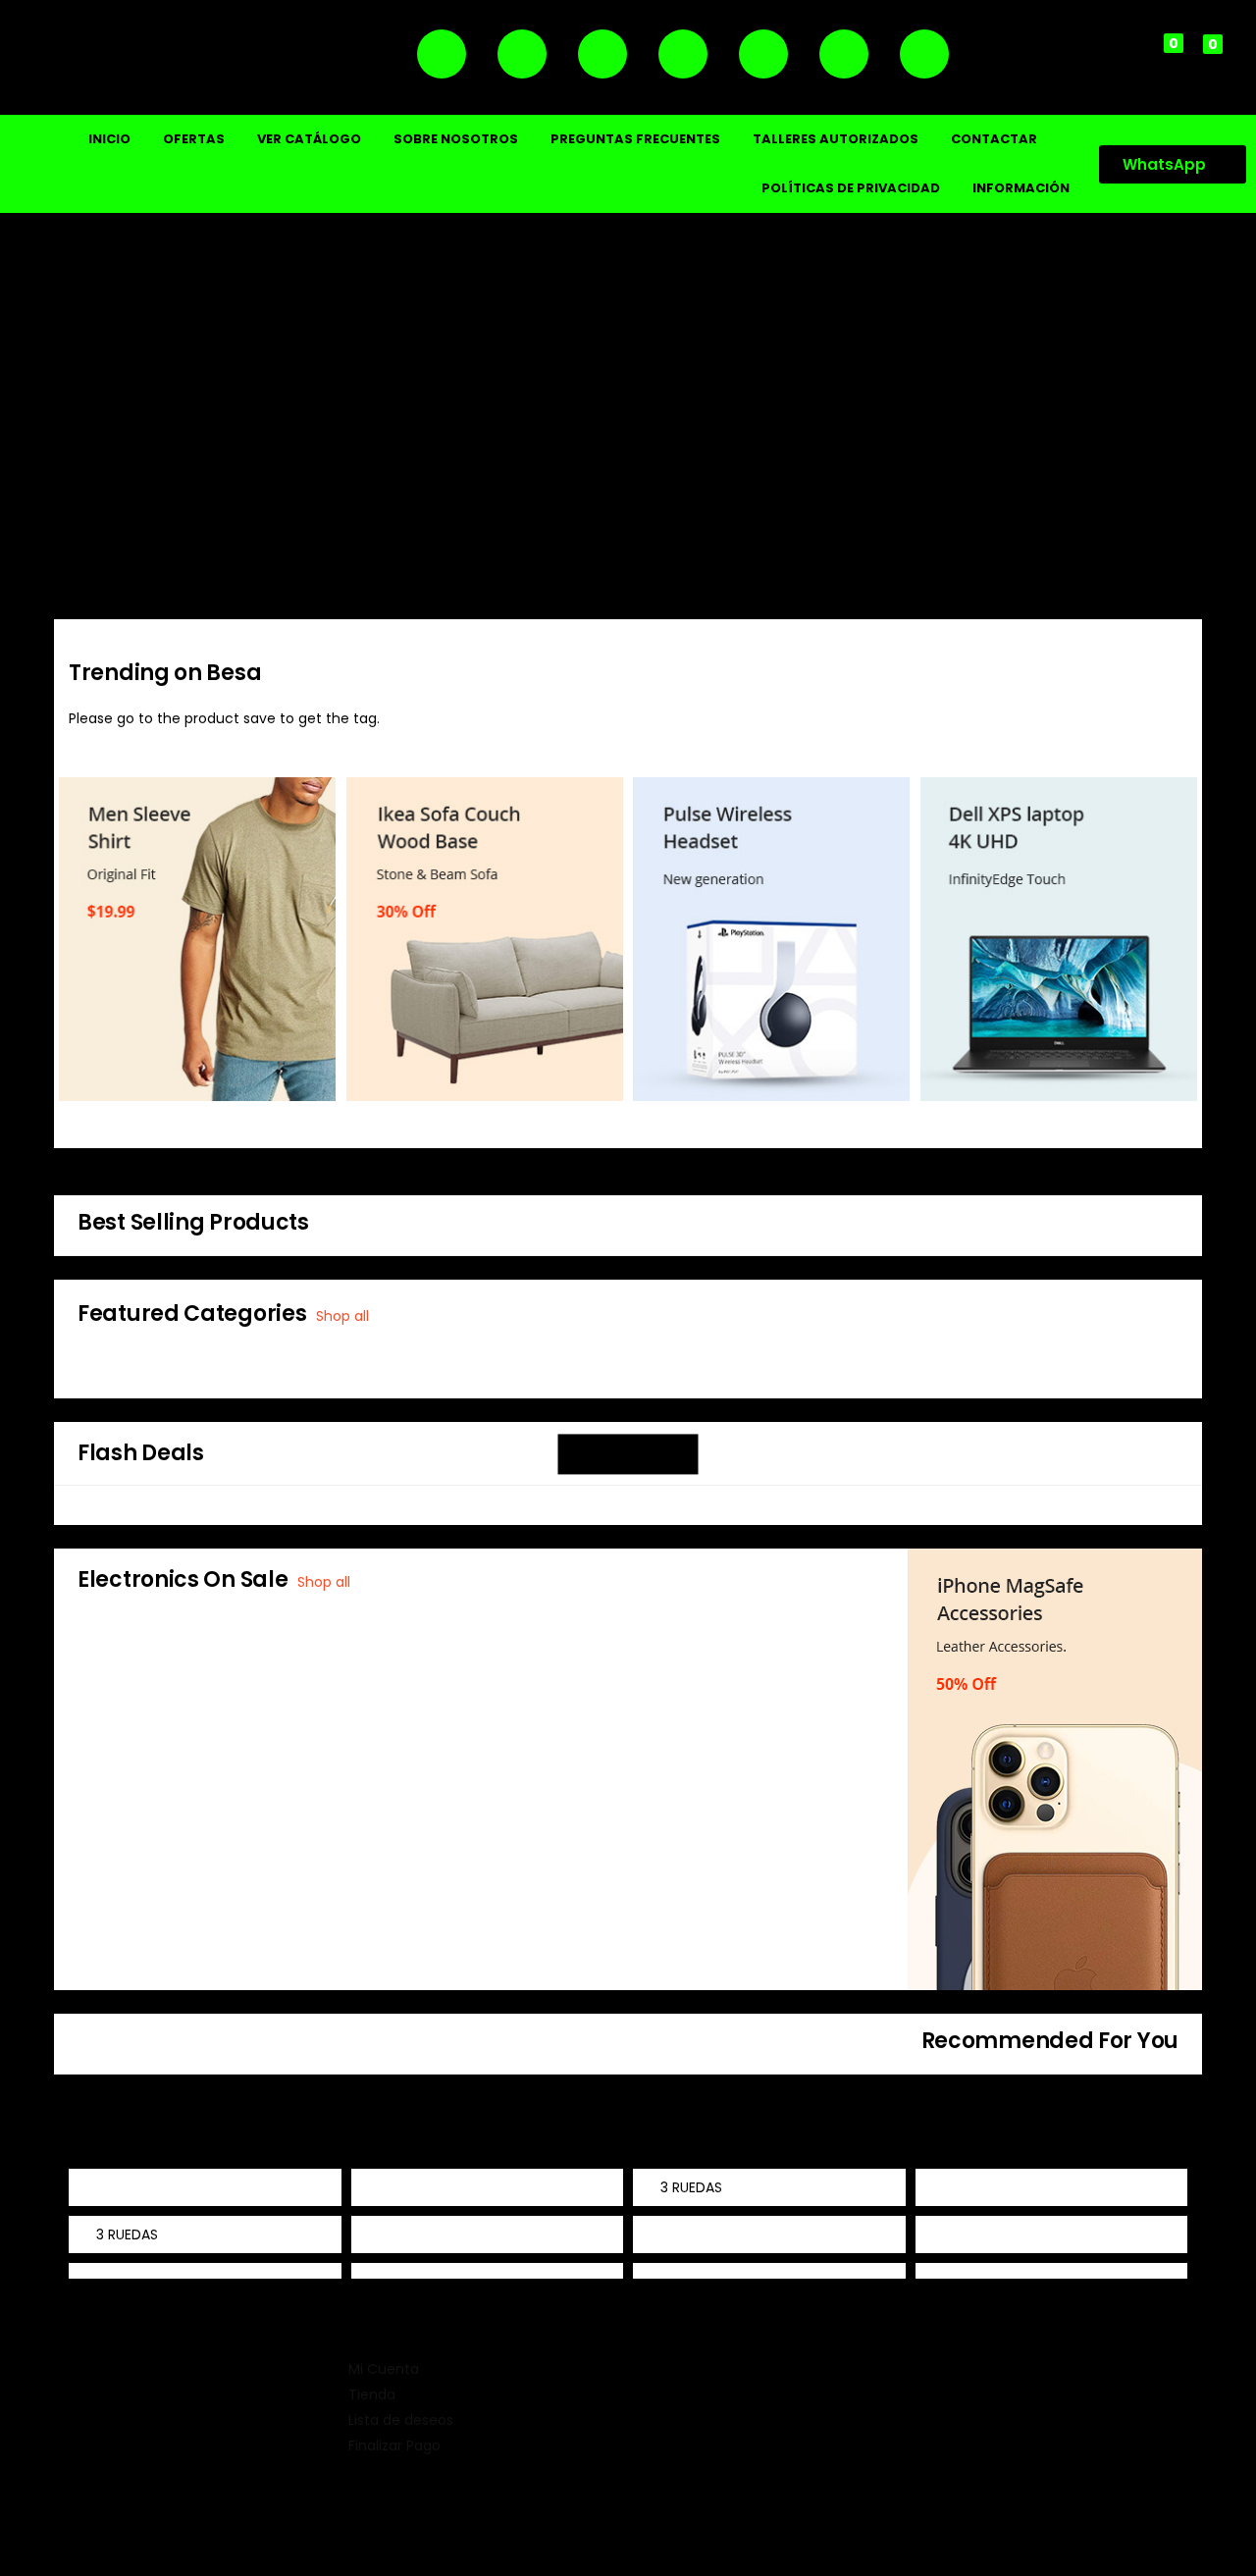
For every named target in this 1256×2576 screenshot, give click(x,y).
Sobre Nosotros (456, 139)
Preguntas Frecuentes (635, 139)
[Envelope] (924, 54)
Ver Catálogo (309, 139)
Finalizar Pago (394, 2445)
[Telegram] (763, 54)
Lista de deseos (401, 2420)
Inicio (109, 139)
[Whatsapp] (522, 54)
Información (1021, 188)
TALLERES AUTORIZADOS (836, 139)
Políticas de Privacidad (851, 188)
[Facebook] (602, 54)
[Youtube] (844, 54)
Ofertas (194, 139)
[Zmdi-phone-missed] (442, 54)
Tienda (372, 2394)
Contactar (994, 139)
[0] (1157, 57)
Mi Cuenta (384, 2369)
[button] (1197, 58)
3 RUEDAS (691, 2187)
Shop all (342, 1316)
